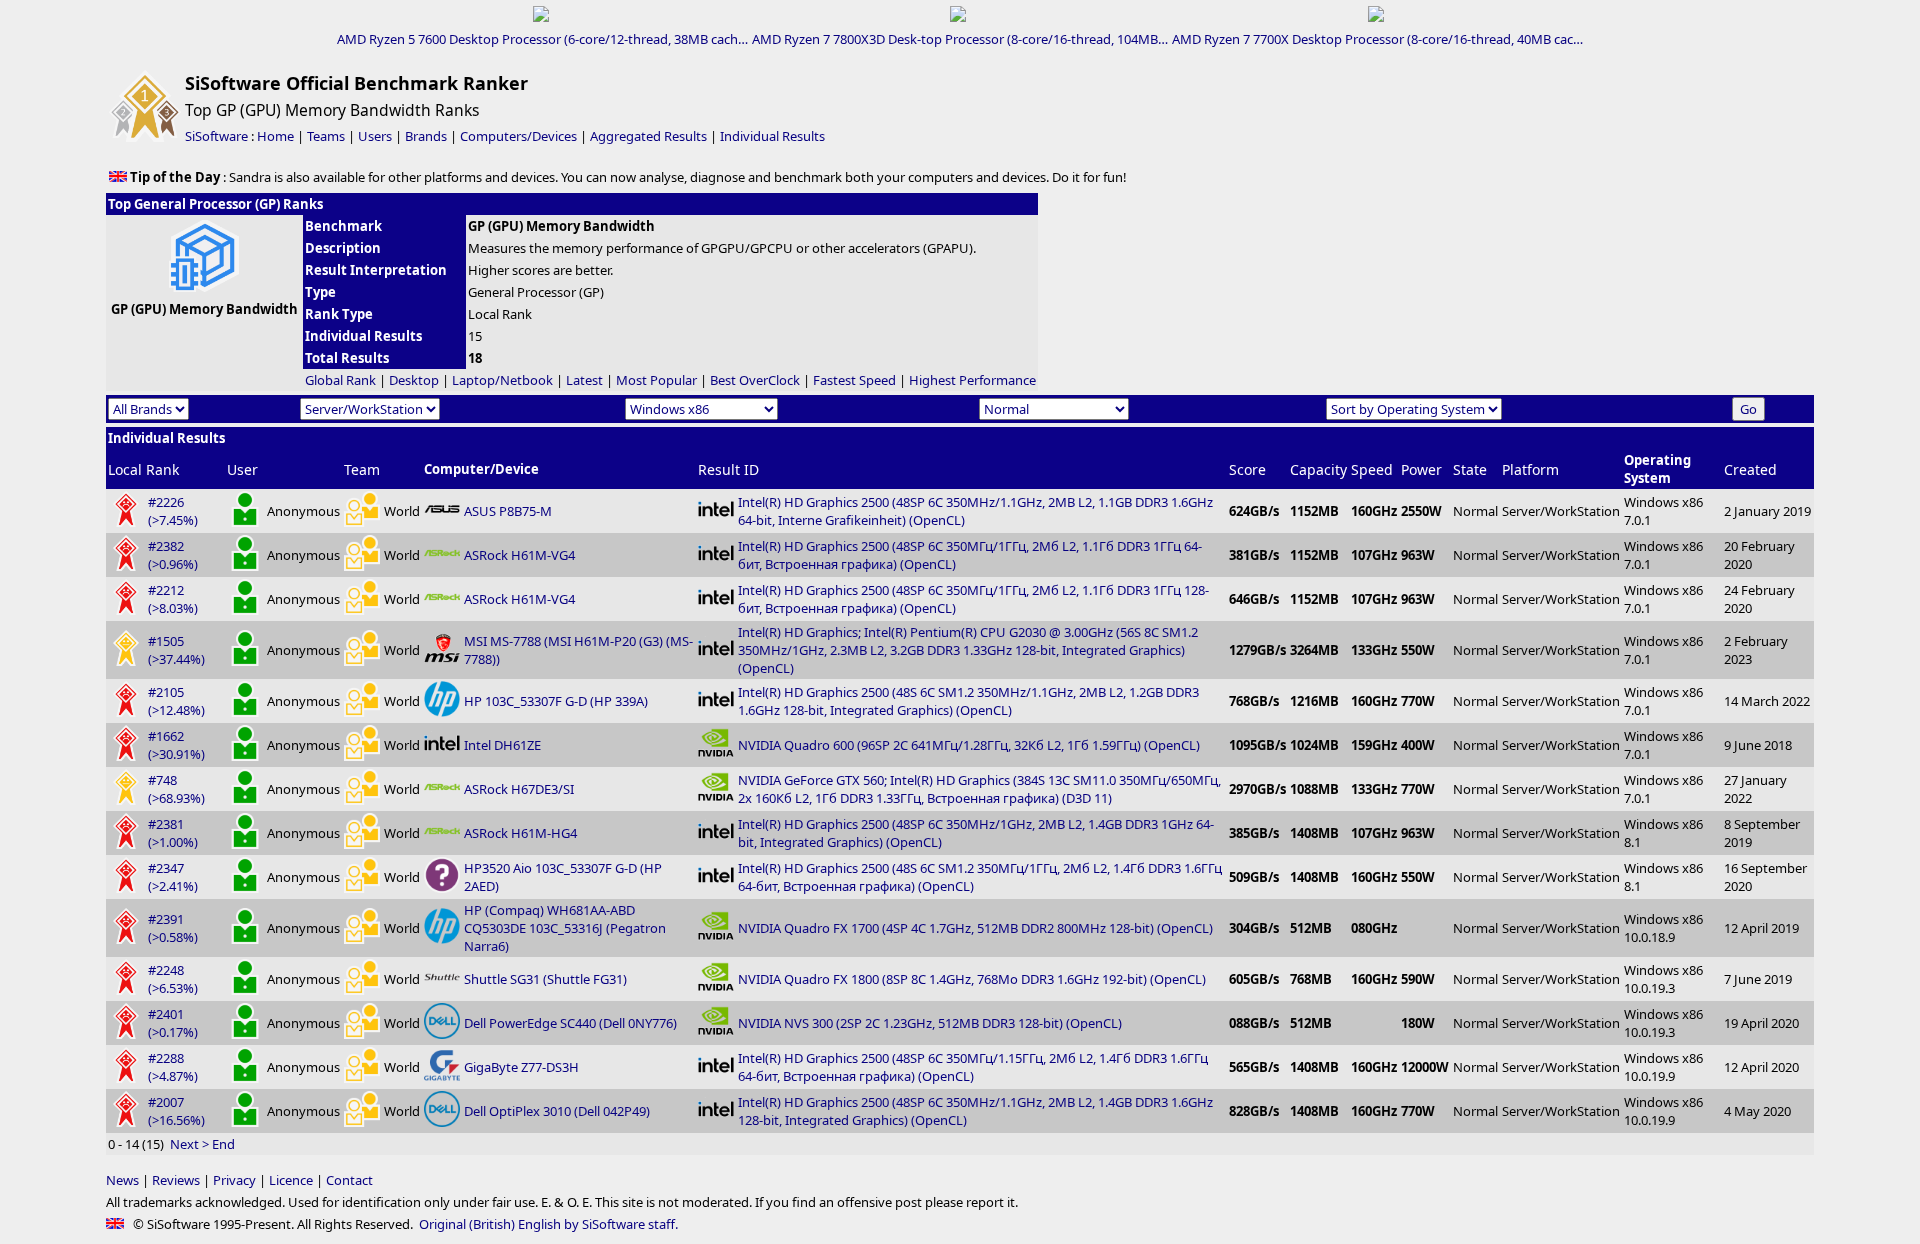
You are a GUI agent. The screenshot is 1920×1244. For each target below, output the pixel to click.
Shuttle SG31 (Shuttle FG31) (545, 979)
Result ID (728, 469)
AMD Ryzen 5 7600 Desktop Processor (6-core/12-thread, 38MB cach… (542, 39)
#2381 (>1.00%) (173, 833)
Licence (291, 1180)
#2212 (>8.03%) (173, 599)
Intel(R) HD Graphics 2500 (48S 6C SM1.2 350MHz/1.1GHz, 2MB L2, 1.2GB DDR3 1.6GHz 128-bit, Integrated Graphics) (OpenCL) (968, 701)
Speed (1372, 469)
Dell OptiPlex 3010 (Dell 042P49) (557, 1111)
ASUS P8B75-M (508, 511)
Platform (1530, 469)
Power (1421, 469)
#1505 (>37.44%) (176, 650)
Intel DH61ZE (502, 745)
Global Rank (340, 380)
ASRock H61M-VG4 (519, 555)
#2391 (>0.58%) (173, 928)
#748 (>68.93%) (176, 789)
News (122, 1180)
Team (362, 469)
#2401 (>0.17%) (173, 1023)
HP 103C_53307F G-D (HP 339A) (556, 701)
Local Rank (143, 469)
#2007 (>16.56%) (176, 1111)
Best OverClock (755, 380)
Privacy (234, 1180)
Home (275, 136)
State (1470, 469)
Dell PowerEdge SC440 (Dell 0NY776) (570, 1023)
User (242, 469)
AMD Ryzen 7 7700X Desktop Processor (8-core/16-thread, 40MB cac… (1377, 39)
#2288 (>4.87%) (173, 1067)
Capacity (1318, 469)
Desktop (414, 380)
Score (1247, 469)
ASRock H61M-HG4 (520, 833)
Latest (584, 380)
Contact (349, 1180)
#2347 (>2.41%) (173, 877)
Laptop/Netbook (502, 380)
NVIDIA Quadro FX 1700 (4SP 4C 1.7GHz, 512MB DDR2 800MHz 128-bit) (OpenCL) (975, 928)
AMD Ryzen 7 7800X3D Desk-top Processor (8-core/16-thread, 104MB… (960, 39)
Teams (326, 136)
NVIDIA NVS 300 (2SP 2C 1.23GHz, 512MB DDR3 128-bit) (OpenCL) (930, 1023)
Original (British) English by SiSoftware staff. (548, 1224)
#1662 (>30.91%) (176, 745)
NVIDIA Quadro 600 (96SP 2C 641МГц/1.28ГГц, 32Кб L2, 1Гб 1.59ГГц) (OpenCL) (969, 745)
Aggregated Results (648, 136)
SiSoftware (216, 136)
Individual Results (772, 136)
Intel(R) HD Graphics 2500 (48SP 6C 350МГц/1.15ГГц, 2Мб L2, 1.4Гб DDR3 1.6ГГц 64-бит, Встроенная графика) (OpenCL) (973, 1067)
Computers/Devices (518, 136)
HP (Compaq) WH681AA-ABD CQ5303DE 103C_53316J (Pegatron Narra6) (565, 928)
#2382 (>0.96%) (173, 555)
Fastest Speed (854, 380)
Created (1750, 469)
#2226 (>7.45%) (173, 511)
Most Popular (656, 380)
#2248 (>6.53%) (173, 979)
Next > (189, 1144)
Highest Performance (972, 380)
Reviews (176, 1180)
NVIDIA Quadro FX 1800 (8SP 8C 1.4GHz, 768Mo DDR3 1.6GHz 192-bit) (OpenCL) (972, 979)
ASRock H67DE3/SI (519, 789)
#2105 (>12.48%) (176, 701)
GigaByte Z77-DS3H (521, 1067)
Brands (426, 136)
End (223, 1144)
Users (375, 136)
